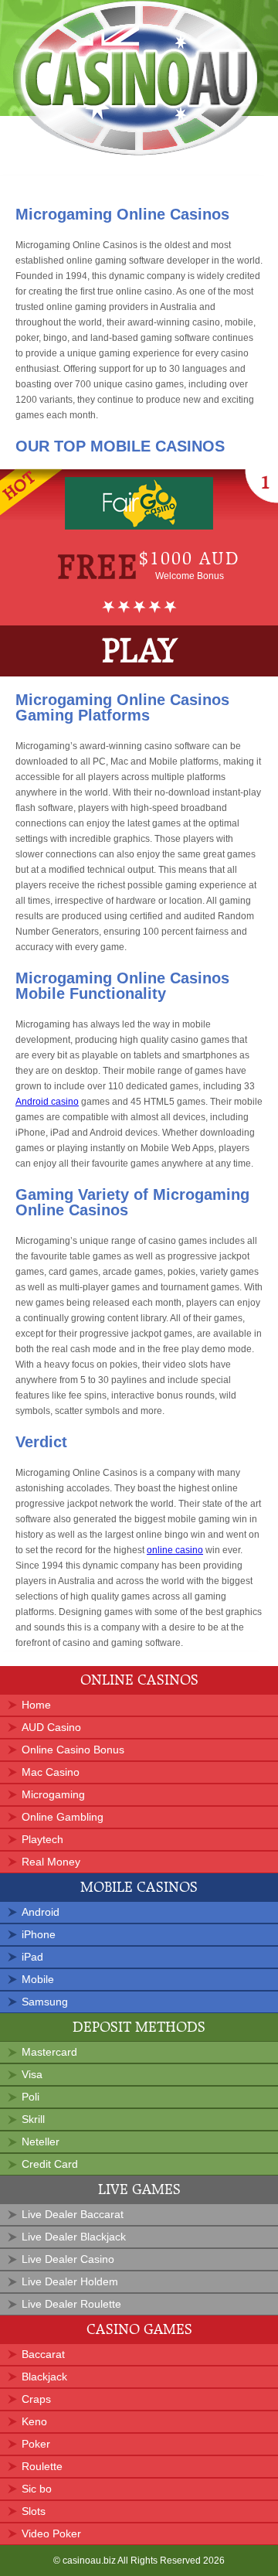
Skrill (33, 2119)
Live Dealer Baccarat (73, 2214)
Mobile (38, 1979)
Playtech (42, 1839)
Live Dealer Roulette (71, 2304)
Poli (31, 2097)
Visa (32, 2074)
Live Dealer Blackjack (74, 2237)
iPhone (39, 1934)
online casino (175, 1550)
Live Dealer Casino (68, 2259)
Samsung (45, 2002)
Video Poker (51, 2533)
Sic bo (37, 2489)
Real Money (51, 1862)
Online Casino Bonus (73, 1750)
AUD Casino (51, 1727)
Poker (36, 2444)
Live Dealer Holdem (70, 2281)
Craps (36, 2399)
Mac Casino (51, 1772)
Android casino (47, 1102)
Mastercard (49, 2052)
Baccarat (43, 2354)
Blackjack (44, 2377)
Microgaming (53, 1794)
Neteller (41, 2142)
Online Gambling (63, 1817)
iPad (32, 1957)
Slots (34, 2511)
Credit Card (50, 2164)
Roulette (42, 2466)
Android (41, 1912)
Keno (34, 2421)
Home (36, 1705)
